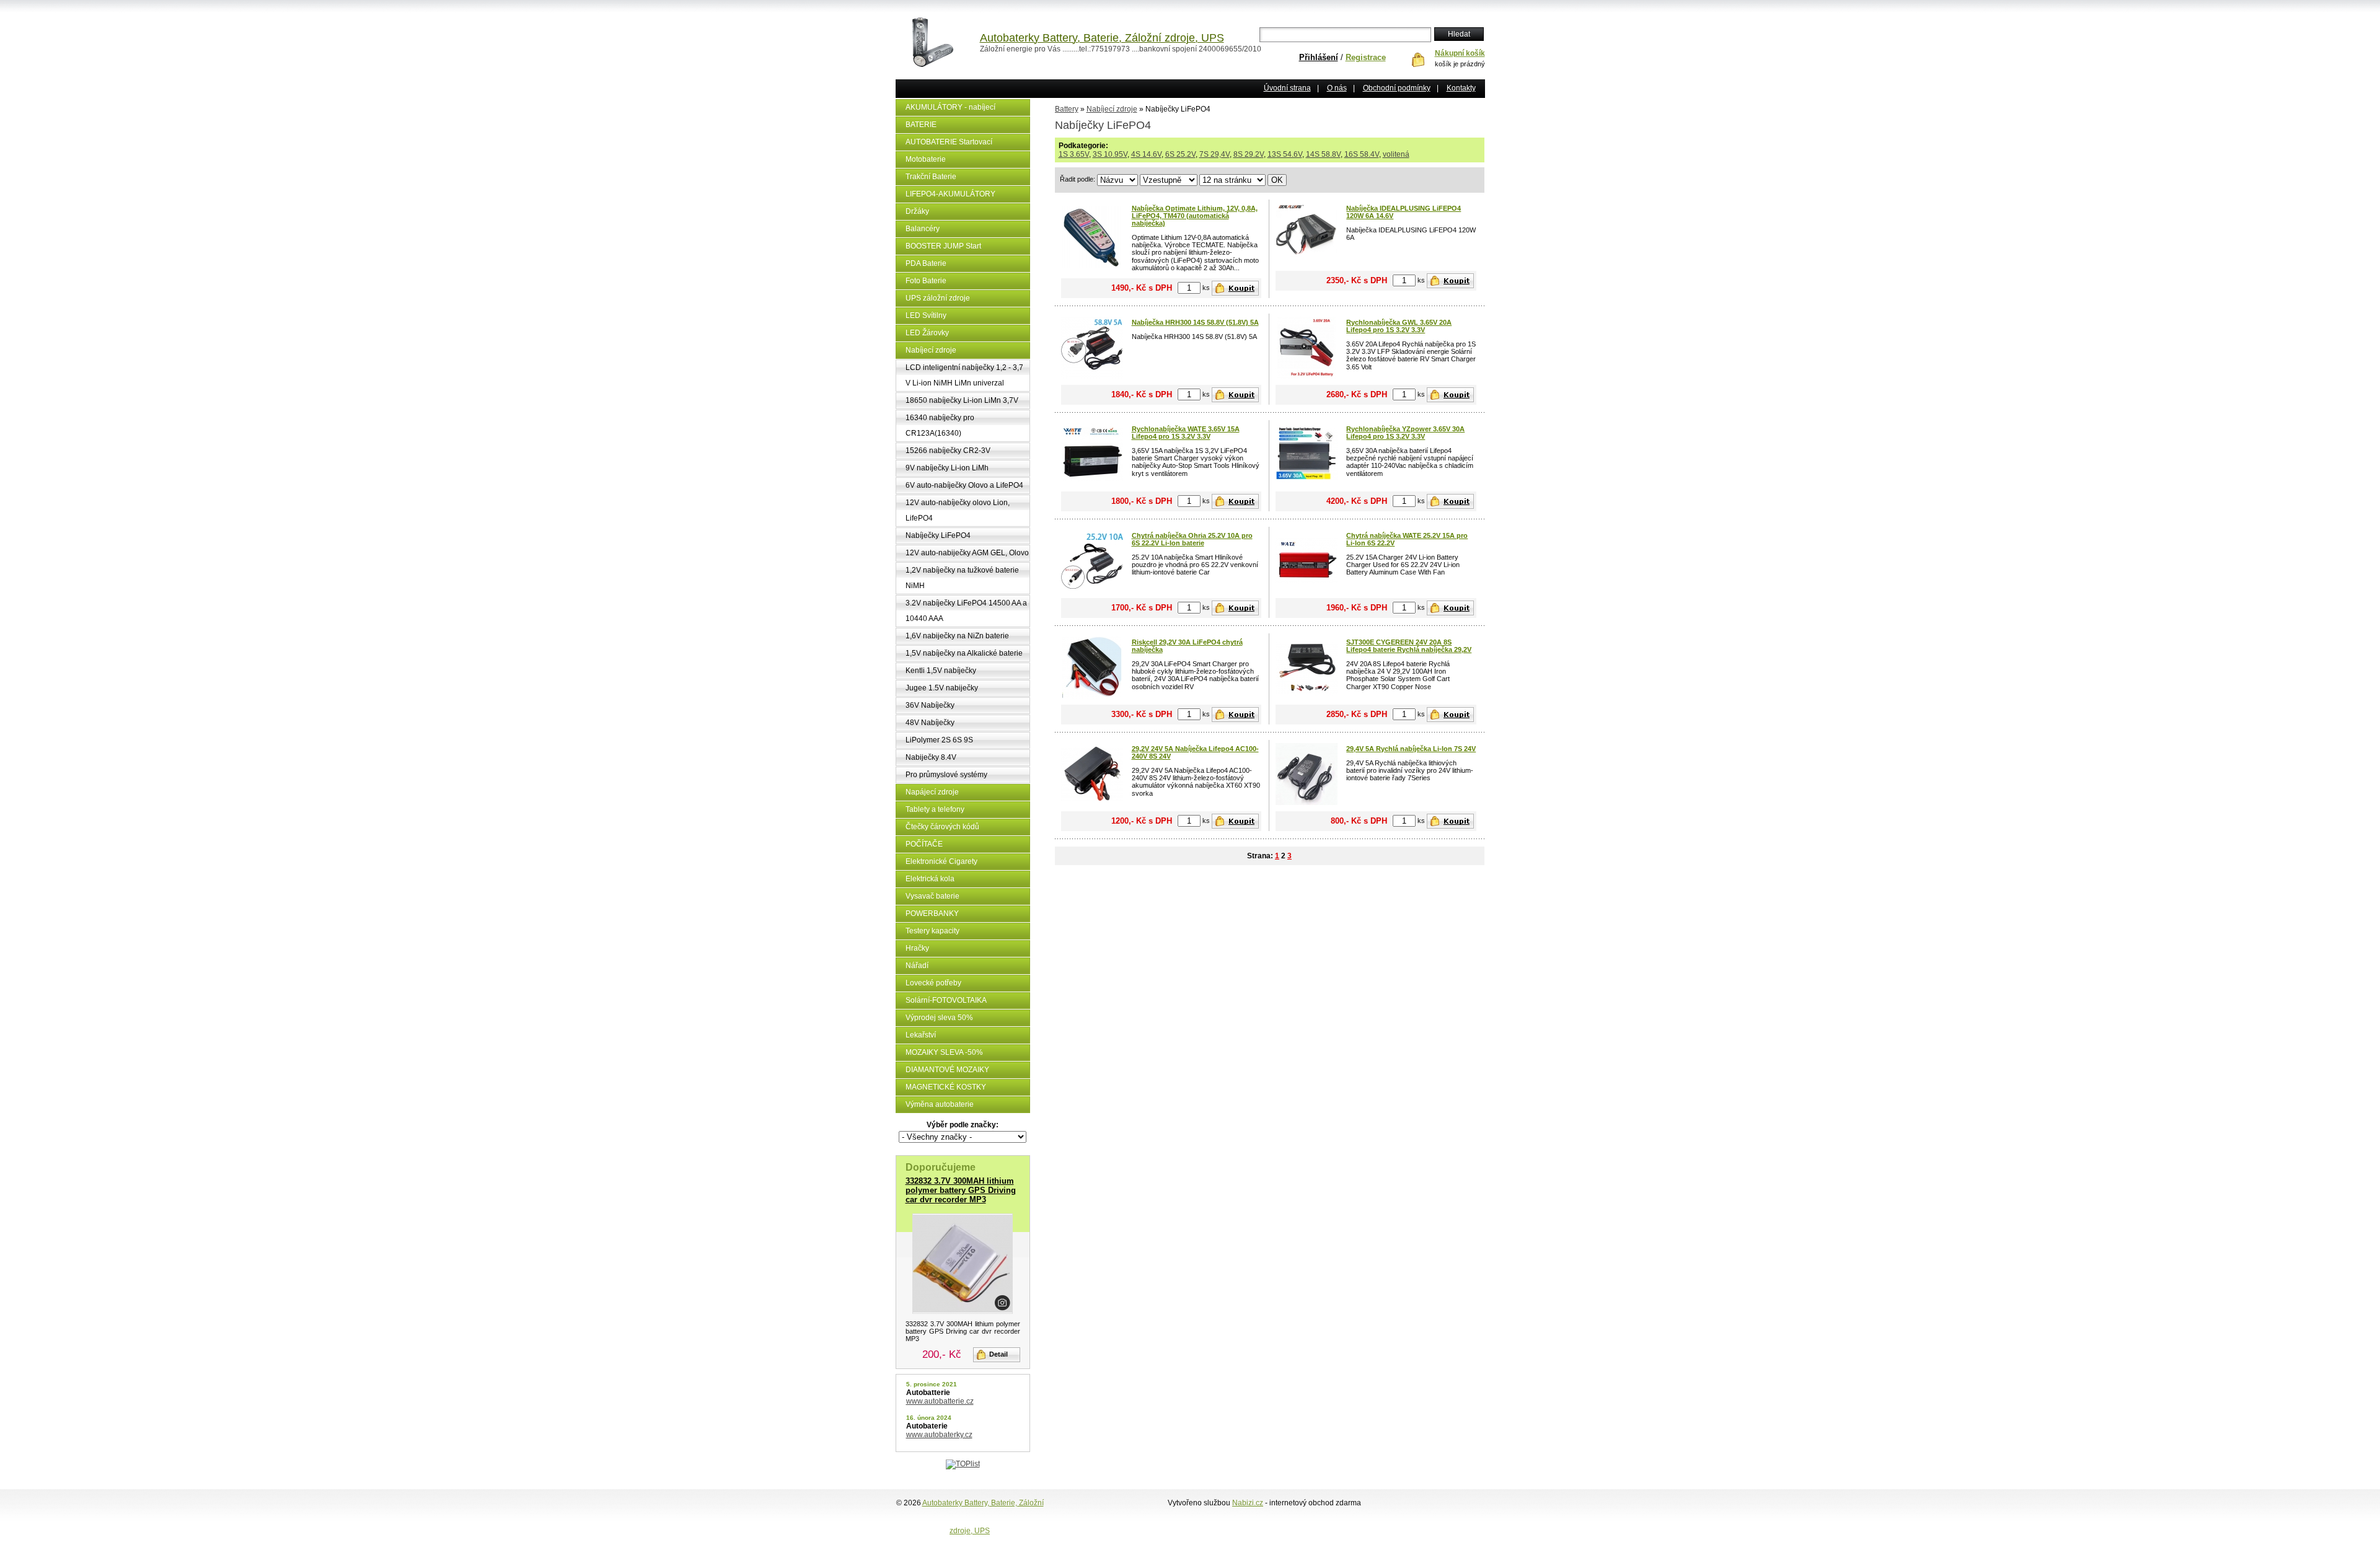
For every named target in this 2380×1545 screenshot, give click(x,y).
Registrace (1366, 57)
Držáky (917, 211)
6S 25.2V (1180, 154)
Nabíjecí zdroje (931, 350)
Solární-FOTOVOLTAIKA (946, 1000)
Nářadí (917, 966)
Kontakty (1461, 88)
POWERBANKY (932, 913)
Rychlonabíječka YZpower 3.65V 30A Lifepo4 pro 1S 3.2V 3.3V (1405, 433)
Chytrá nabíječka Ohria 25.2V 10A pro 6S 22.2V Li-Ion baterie (1192, 539)
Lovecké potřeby (933, 983)
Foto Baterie (926, 281)
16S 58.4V (1362, 154)
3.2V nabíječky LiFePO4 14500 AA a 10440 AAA (966, 611)
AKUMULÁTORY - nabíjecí (950, 107)
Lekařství (921, 1035)
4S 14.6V (1146, 154)
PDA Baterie (926, 263)
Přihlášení (1319, 57)
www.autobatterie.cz (940, 1401)
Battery (1067, 109)
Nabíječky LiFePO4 (938, 535)
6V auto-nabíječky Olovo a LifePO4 (964, 485)
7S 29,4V (1214, 154)
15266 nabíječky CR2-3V (948, 451)
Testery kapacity (932, 931)
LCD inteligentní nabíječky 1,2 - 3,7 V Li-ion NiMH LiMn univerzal (964, 375)
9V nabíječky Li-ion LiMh (947, 468)
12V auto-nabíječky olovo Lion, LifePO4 (958, 510)
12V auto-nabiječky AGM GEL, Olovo (967, 553)
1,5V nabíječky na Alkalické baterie (964, 653)
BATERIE (921, 125)
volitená (1396, 154)
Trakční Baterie (931, 177)
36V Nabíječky (930, 705)
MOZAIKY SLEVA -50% (944, 1052)
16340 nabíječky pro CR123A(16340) (940, 425)
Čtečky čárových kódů (942, 827)
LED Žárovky (927, 333)
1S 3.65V (1074, 154)
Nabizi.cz (1248, 1503)
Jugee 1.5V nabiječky (942, 688)
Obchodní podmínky (1397, 88)
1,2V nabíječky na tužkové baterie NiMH (962, 578)
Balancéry (923, 229)
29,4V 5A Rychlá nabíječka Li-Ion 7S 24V (1411, 749)
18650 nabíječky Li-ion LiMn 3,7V (962, 400)
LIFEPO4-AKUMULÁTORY (950, 194)
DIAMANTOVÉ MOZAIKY (947, 1070)
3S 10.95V (1110, 154)
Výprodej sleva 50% (939, 1018)
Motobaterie (926, 159)
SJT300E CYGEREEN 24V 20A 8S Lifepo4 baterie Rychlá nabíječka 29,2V (1409, 646)
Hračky (917, 948)
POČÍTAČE (924, 844)
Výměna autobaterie (940, 1104)
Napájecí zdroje (932, 792)
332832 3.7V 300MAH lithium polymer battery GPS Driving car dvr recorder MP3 (961, 1190)
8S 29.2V (1249, 154)
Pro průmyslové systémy (946, 775)
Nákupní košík (1460, 53)
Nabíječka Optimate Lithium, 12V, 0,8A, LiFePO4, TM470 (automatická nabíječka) (1195, 216)
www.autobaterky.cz (939, 1435)
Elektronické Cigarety (941, 861)
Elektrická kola (930, 879)
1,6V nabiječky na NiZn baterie (957, 636)
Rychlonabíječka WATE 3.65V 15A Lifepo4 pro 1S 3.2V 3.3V (1186, 433)
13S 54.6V (1285, 154)
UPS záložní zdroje (938, 298)
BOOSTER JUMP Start (943, 246)
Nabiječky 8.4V (931, 757)
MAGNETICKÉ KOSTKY (946, 1087)
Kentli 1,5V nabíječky (941, 671)
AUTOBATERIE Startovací (949, 142)
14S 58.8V (1323, 154)
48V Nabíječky (930, 723)
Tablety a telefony (935, 809)
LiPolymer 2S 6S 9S (939, 740)
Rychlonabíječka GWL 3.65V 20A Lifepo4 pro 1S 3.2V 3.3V (1399, 326)
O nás (1337, 88)
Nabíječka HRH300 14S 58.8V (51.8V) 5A (1195, 322)
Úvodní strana (1287, 88)
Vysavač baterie (932, 896)
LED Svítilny (926, 315)
